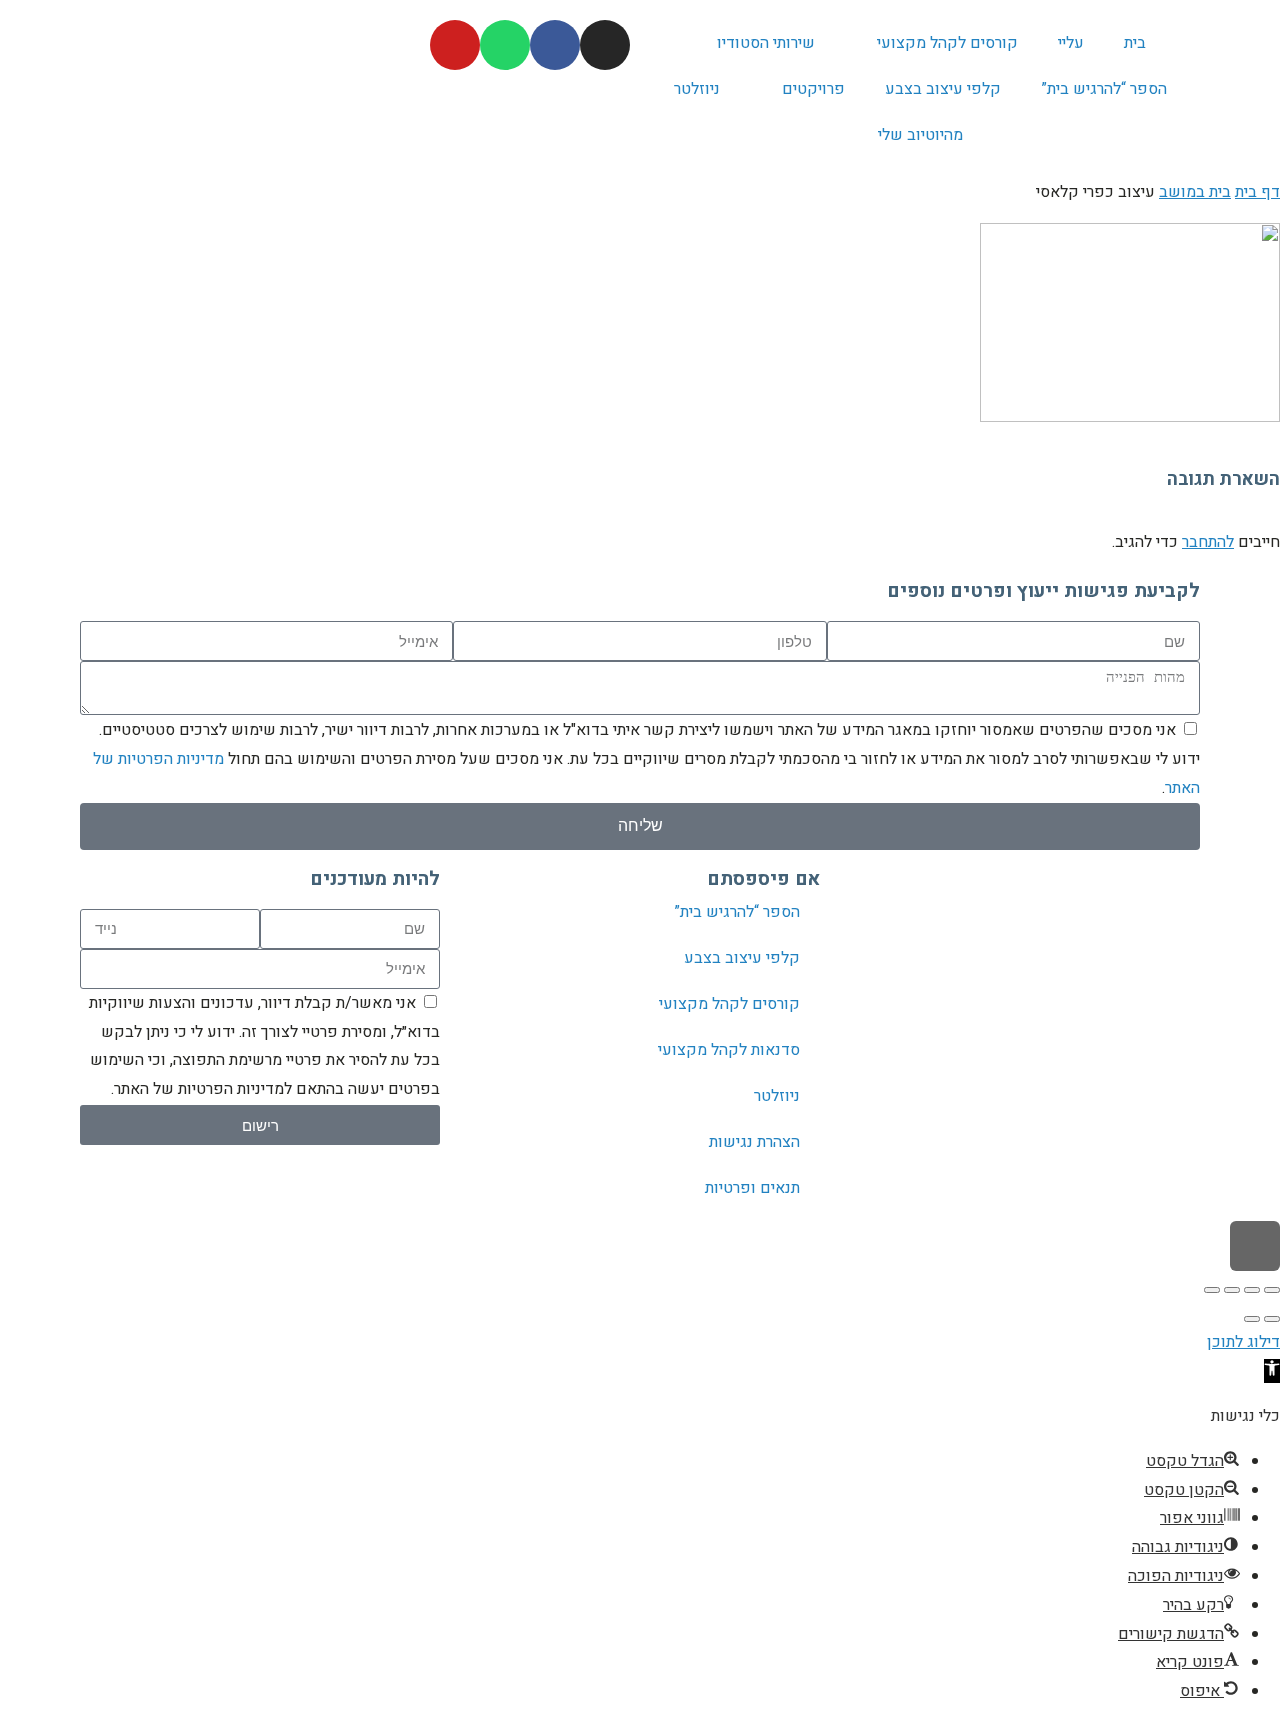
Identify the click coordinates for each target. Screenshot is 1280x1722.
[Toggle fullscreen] (1232, 1290)
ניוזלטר (697, 89)
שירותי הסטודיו (766, 43)
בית (1135, 43)
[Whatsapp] (505, 45)
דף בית (1257, 192)
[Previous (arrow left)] (1272, 1319)
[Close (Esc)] (1272, 1290)
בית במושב (1195, 192)
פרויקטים (813, 89)
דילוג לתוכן (1243, 1342)
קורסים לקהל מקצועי (947, 43)
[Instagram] (605, 45)
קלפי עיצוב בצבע (943, 89)
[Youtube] (455, 45)
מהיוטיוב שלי (920, 135)
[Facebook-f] (555, 45)
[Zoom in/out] (1212, 1290)
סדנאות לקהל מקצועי (729, 1050)
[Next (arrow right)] (1252, 1319)
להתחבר (1208, 542)
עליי (1071, 43)
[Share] (1252, 1290)
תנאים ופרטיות (752, 1188)
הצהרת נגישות (754, 1142)
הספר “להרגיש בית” (1104, 89)
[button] (1272, 1371)
